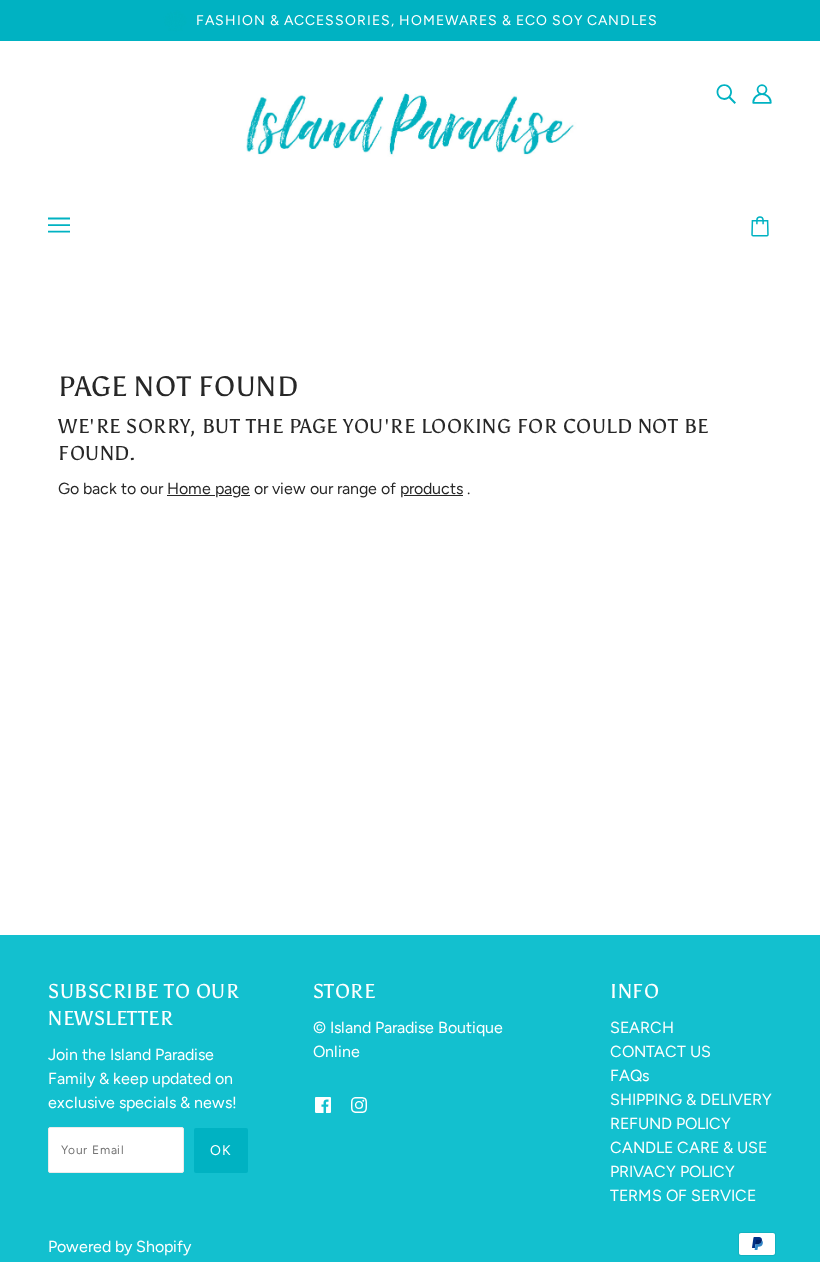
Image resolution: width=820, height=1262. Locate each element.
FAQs (629, 1075)
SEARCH (642, 1027)
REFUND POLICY (670, 1123)
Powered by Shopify (119, 1246)
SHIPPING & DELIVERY (691, 1099)
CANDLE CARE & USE (688, 1147)
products (431, 488)
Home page (208, 488)
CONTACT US (660, 1051)
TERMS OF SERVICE (683, 1195)
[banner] (410, 122)
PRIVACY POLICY (672, 1171)
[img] (726, 93)
